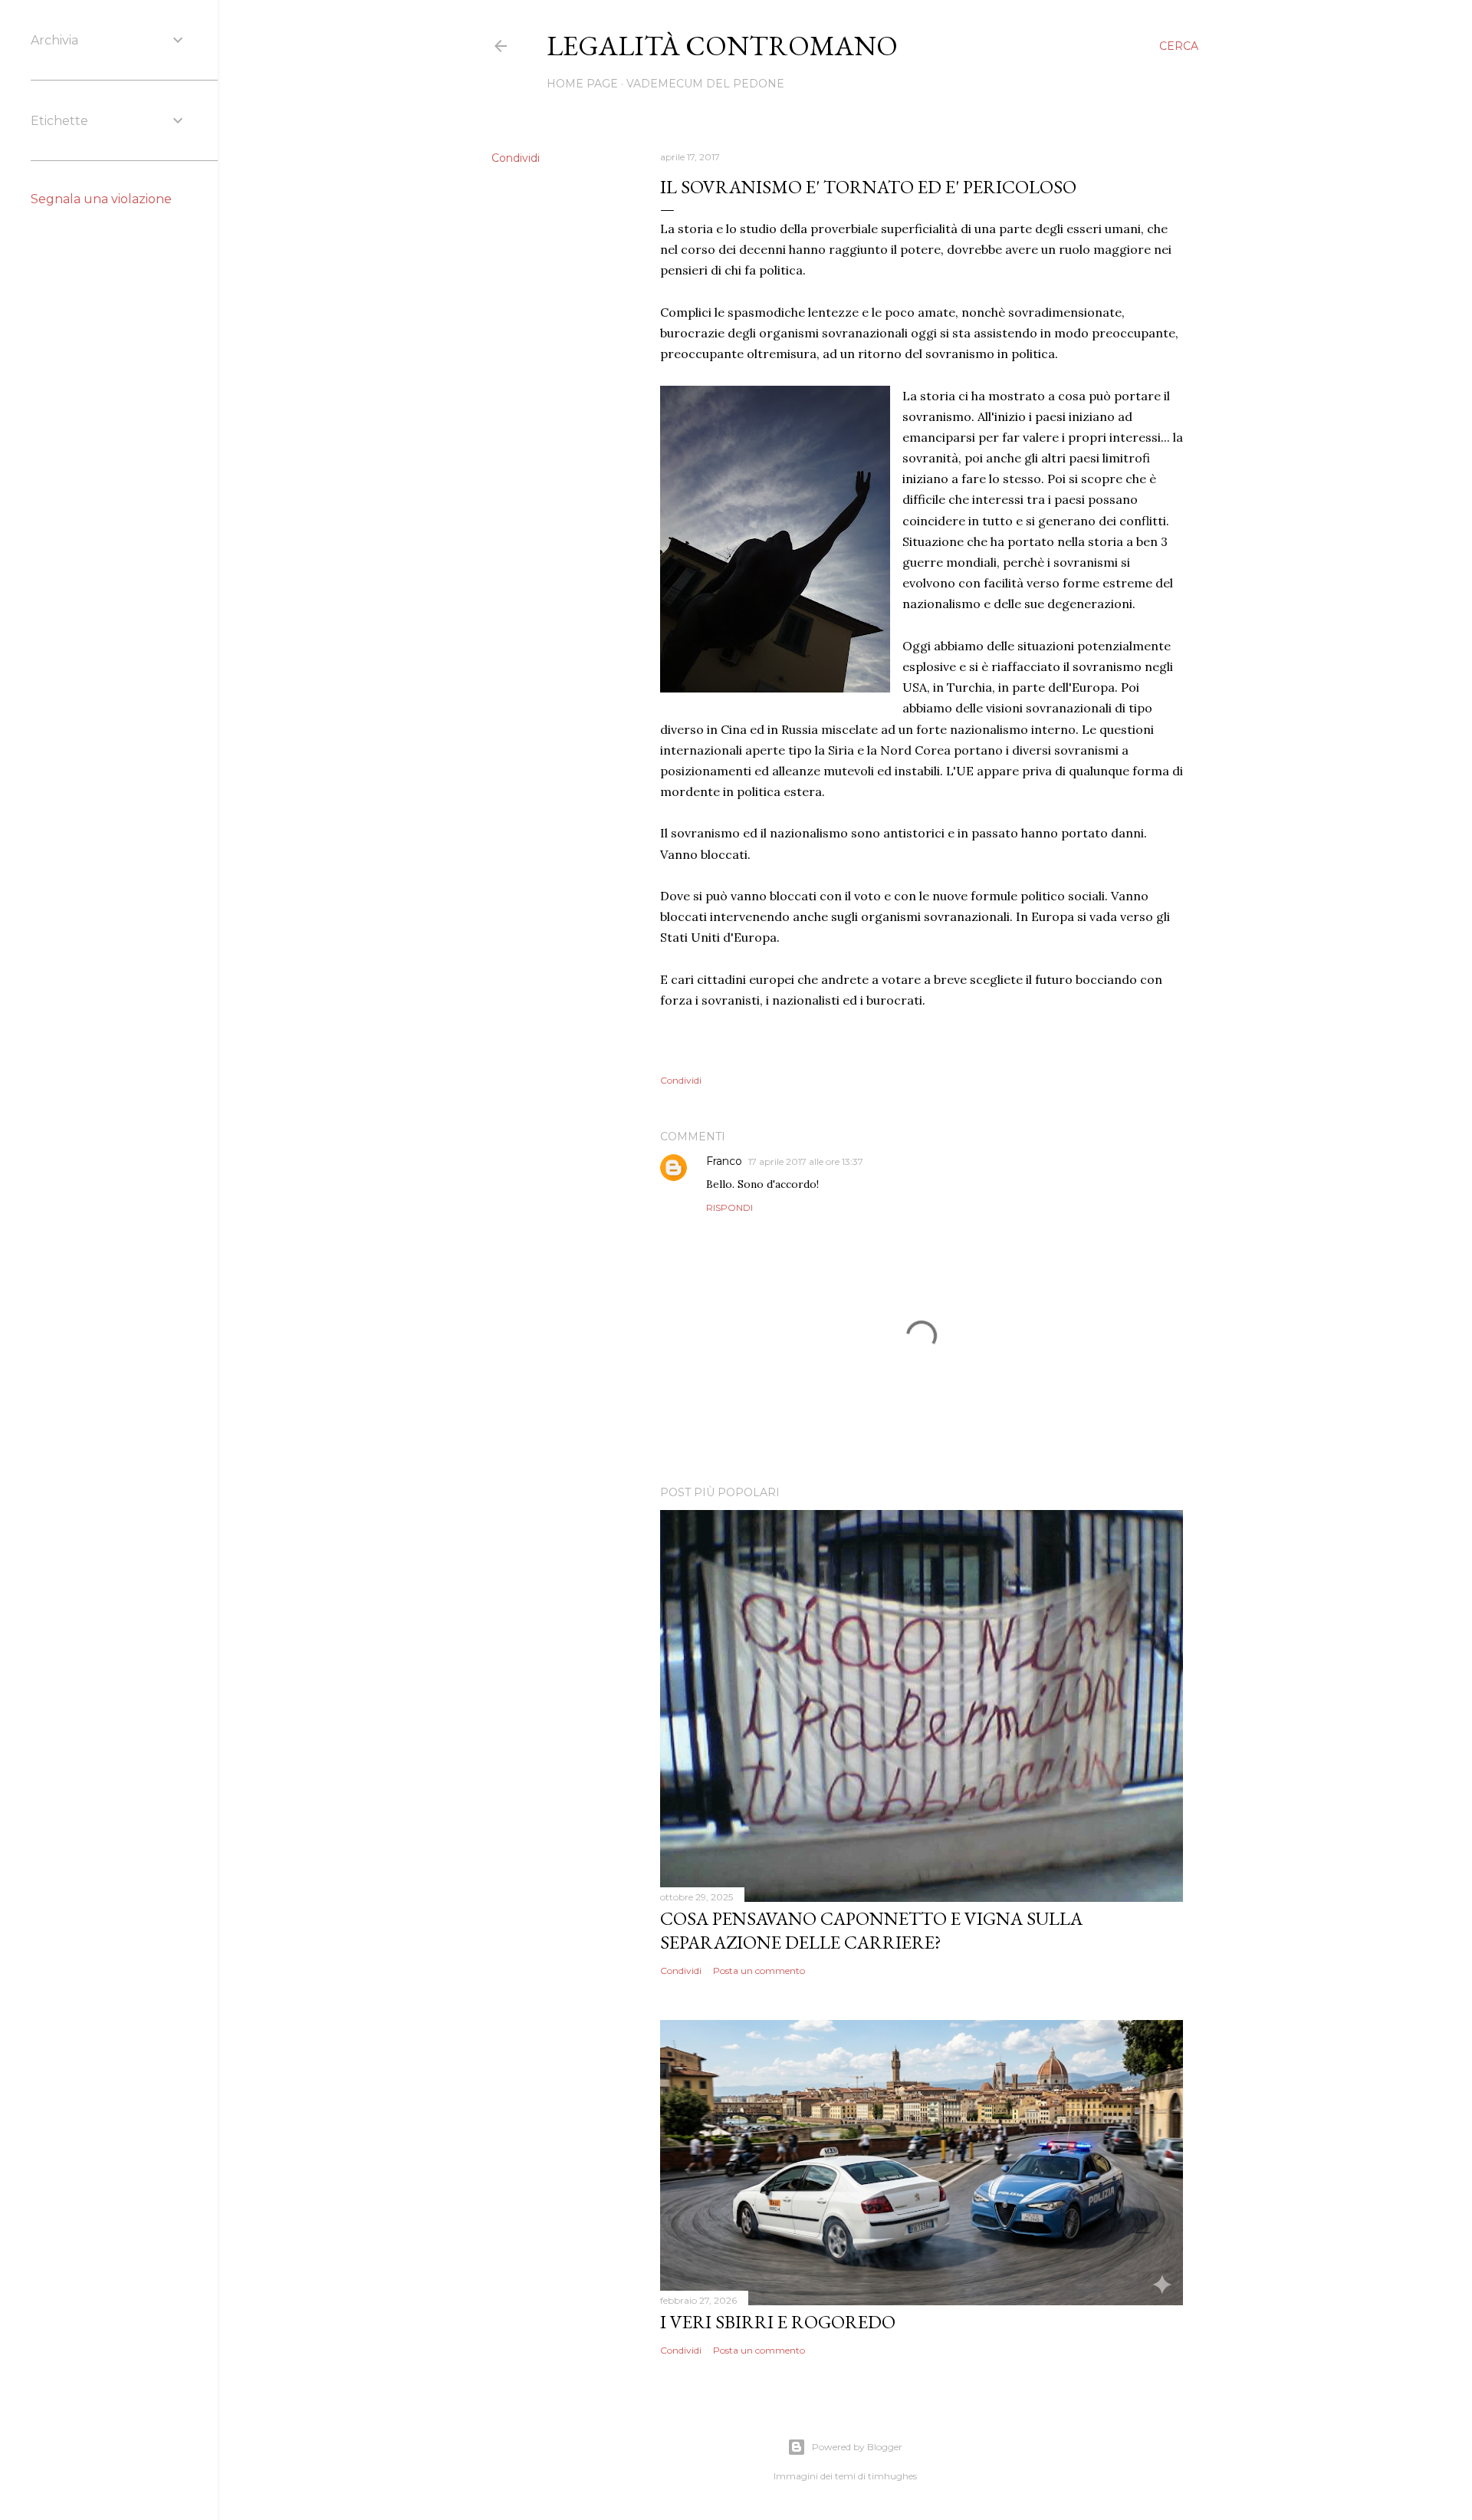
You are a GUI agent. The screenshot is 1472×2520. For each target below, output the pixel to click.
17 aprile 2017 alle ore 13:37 (806, 1161)
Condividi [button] (516, 158)
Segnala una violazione (101, 199)
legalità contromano (722, 46)
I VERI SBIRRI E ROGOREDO (778, 2322)
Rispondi (729, 1207)
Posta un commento (759, 1971)
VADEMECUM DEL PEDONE (705, 84)
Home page (582, 84)
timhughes (892, 2476)
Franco (724, 1161)
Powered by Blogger (857, 2447)
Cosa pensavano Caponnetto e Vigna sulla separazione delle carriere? (871, 1930)
